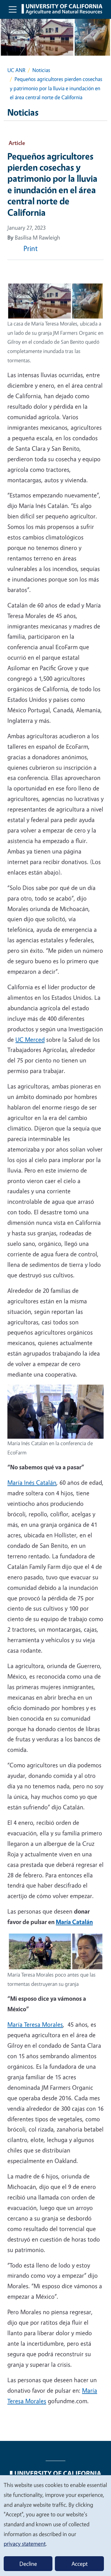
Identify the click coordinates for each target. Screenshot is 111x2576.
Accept (80, 2564)
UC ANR (16, 70)
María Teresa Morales (35, 2024)
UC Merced (30, 1039)
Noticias (41, 70)
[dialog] (55, 2525)
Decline (28, 2564)
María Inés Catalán (32, 1482)
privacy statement (25, 2544)
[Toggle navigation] (13, 9)
